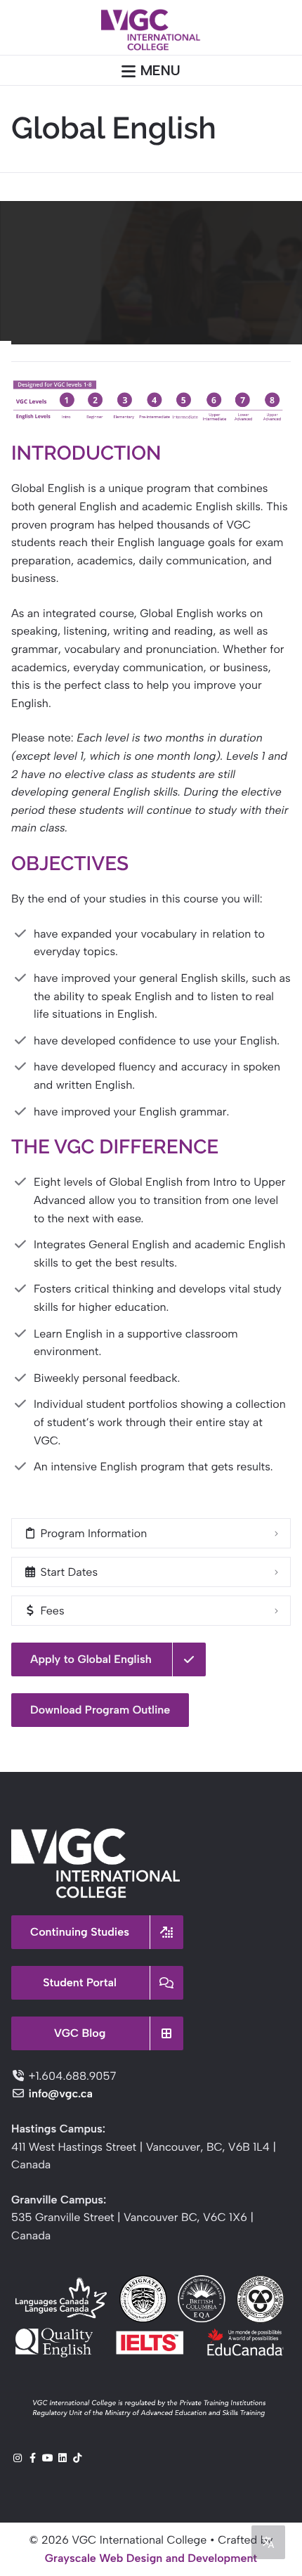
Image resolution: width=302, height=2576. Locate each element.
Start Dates (67, 1572)
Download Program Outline (100, 1710)
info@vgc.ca (60, 2093)
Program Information (92, 1533)
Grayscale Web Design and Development (151, 2558)
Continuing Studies (80, 1932)
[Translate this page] (268, 2542)
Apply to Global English (91, 1659)
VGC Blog (80, 2033)
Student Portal (80, 1982)
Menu (160, 70)
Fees (51, 1611)
